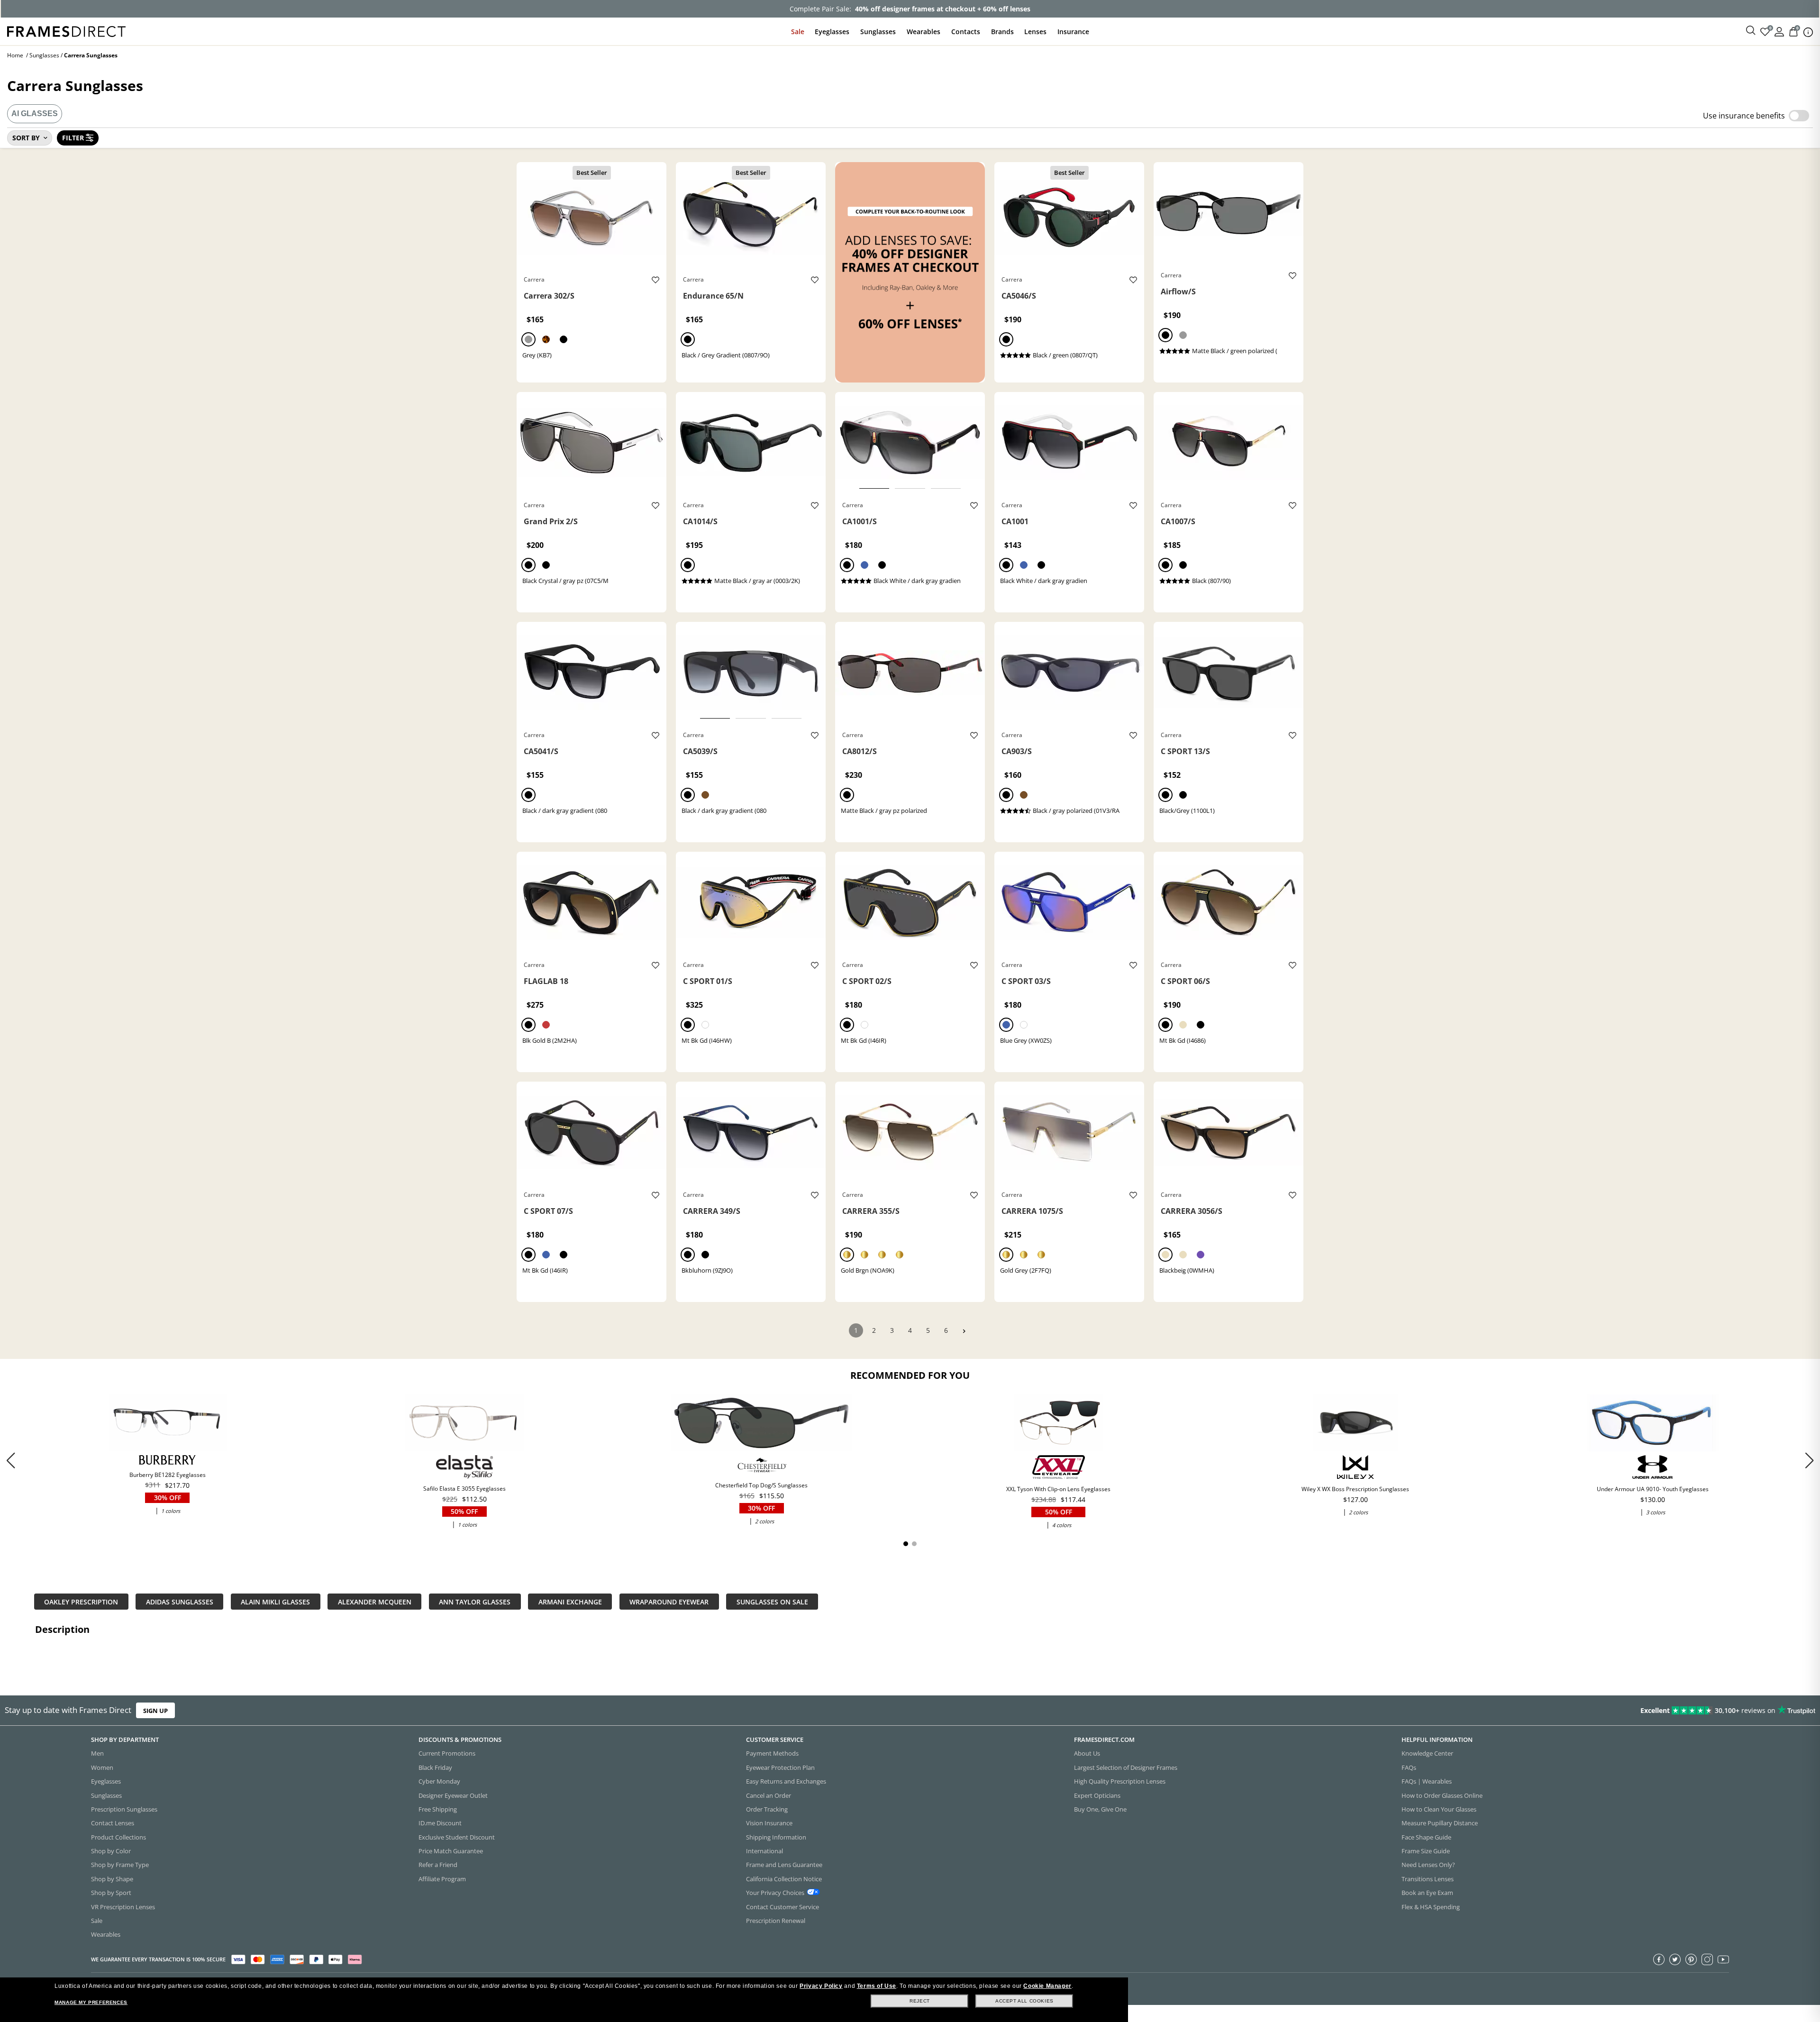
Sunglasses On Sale (772, 1601)
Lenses (1035, 32)
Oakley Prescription (81, 1601)
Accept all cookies (1024, 2001)
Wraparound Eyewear (669, 1601)
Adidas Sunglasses (180, 1601)
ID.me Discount (440, 1823)
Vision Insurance (769, 1823)
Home (15, 55)
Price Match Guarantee (451, 1851)
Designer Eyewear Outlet (453, 1795)
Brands (1002, 32)
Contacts (966, 32)
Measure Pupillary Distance (1440, 1823)
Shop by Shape (112, 1879)
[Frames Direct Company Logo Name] (66, 31)
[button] (1809, 1460)
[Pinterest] (1691, 1959)
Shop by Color (111, 1851)
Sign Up (155, 1710)
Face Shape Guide (1426, 1837)
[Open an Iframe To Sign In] (1779, 31)
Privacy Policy (821, 1986)
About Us (1087, 1753)
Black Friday (435, 1767)
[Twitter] (1675, 1959)
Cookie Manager (1047, 1986)
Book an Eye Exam (1427, 1893)
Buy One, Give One (1100, 1809)
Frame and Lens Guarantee (784, 1865)
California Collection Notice (784, 1879)
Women (102, 1767)
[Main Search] (1751, 31)
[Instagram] (1707, 1959)
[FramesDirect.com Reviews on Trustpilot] (1438, 1711)
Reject (920, 2001)
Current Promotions (447, 1753)
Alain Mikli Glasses (275, 1601)
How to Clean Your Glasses (1439, 1809)
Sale (798, 32)
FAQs (1409, 1767)
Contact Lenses (113, 1823)
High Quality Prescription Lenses (1120, 1781)
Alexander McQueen (375, 1601)
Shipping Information (776, 1837)
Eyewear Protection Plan (780, 1767)
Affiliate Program (442, 1879)
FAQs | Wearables (1427, 1781)
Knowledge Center (1427, 1753)
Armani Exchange (570, 1601)
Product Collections (118, 1837)
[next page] (964, 1331)
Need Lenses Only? (1428, 1865)
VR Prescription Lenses (123, 1907)
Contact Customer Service (783, 1907)
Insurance (1073, 32)
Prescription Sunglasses (124, 1809)
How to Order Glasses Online (1442, 1795)
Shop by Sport (111, 1893)
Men (97, 1753)
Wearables (924, 32)
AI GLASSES (35, 114)
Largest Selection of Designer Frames (1126, 1767)
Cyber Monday (439, 1781)
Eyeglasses (832, 32)
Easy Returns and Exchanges (786, 1781)
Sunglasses (878, 32)
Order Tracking (767, 1809)
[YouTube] (1723, 1959)
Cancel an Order (769, 1795)
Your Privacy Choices (775, 1893)
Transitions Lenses (1428, 1879)
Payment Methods (772, 1753)
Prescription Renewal (776, 1921)
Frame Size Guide (1426, 1851)
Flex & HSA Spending (1431, 1907)
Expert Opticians (1097, 1795)
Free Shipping (438, 1809)
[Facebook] (1659, 1959)
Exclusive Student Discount (457, 1837)
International (764, 1851)
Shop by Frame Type (120, 1865)
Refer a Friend (438, 1865)
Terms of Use (877, 1986)
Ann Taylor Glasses (475, 1601)
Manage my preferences (91, 2002)
